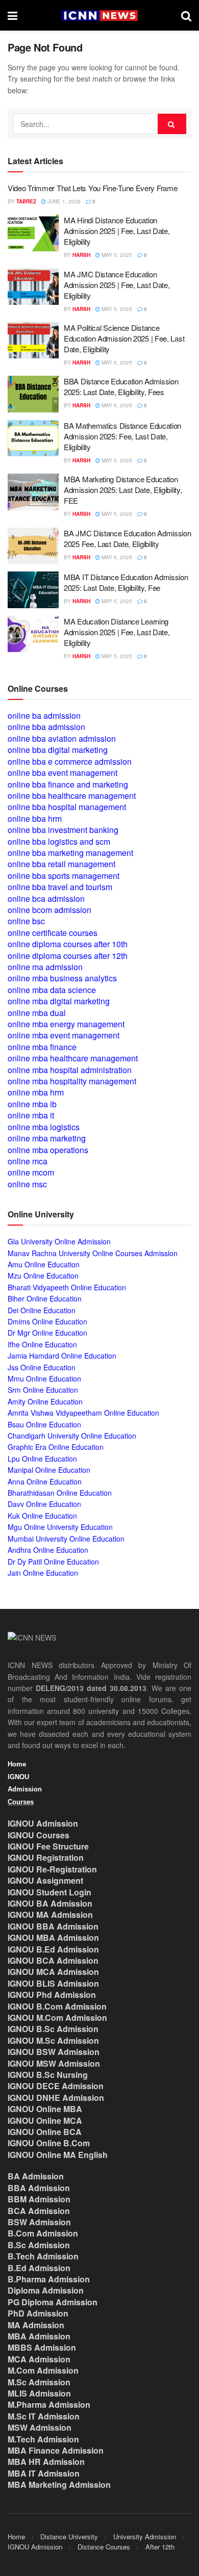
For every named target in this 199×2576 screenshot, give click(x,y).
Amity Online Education (45, 1401)
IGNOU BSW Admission (54, 2052)
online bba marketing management (70, 853)
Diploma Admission (46, 2290)
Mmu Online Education (44, 1378)
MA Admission (36, 2325)
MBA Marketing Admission (59, 2484)
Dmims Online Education (47, 1321)
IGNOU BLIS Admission (53, 1983)
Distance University (69, 2536)
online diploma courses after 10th (68, 944)
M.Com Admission (43, 2370)
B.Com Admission (43, 2233)
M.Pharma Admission (49, 2404)
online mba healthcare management (73, 1058)
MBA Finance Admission (56, 2450)
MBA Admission (39, 2336)
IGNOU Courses (39, 1835)
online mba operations (48, 1150)
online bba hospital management (67, 807)
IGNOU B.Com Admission (57, 2006)
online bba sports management (64, 876)
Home (17, 1764)
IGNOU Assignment (45, 1880)
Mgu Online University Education (60, 1527)
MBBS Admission (42, 2347)
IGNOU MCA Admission (53, 1972)
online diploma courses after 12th (68, 956)
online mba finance (42, 1047)
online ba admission (44, 715)
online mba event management (64, 1035)
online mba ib (32, 1104)
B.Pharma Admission (49, 2279)
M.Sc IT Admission (44, 2416)
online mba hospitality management (72, 1081)
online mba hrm (36, 1092)
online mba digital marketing (59, 1001)
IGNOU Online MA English (58, 2155)
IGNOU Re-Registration (52, 1869)
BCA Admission (39, 2211)
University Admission (145, 2536)
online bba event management (63, 773)
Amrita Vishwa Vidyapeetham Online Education (83, 1413)
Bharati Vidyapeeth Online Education (67, 1287)
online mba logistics (44, 1127)
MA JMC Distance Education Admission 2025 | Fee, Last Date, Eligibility (117, 285)
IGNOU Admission (43, 1823)
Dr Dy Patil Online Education (53, 1562)
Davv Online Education (44, 1504)
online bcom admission (49, 910)
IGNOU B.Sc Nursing (48, 2075)
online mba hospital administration (70, 1070)
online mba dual (37, 1013)
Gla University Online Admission (59, 1241)
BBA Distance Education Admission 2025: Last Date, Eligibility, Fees (121, 386)
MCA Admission (39, 2359)
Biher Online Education (45, 1298)
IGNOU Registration (46, 1857)
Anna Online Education (45, 1481)
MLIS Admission (39, 2393)
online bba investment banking (63, 830)
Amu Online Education (44, 1264)
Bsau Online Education (44, 1424)
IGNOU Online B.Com (49, 2143)
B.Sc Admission (39, 2245)
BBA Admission (39, 2188)
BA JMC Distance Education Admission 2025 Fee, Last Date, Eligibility (128, 538)
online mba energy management (66, 1024)
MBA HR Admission (46, 2462)
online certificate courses (53, 933)
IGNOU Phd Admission (52, 1995)
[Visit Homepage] (99, 16)
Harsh (81, 255)
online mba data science (52, 990)
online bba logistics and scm (59, 841)
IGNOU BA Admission (50, 1903)
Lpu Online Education (42, 1459)
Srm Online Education (43, 1390)
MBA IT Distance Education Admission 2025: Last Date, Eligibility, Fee (126, 582)
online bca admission (46, 899)
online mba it (31, 1115)
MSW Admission (40, 2427)
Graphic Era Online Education (56, 1447)
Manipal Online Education (49, 1470)
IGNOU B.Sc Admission (53, 2029)
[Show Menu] (13, 15)
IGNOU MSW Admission (54, 2063)
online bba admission (46, 727)
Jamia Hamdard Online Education (62, 1356)
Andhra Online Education (48, 1550)
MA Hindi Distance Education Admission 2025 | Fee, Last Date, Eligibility (117, 231)
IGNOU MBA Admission (53, 1937)
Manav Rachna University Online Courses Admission (93, 1253)
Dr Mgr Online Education (47, 1333)
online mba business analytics (62, 978)
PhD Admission (38, 2313)
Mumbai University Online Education (66, 1539)
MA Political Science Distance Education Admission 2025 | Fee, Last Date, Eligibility (124, 338)
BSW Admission (39, 2222)
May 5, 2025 (116, 255)
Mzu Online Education (43, 1276)
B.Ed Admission (39, 2268)
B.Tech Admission (43, 2256)
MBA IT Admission (44, 2473)
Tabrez (26, 201)
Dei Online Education (42, 1310)
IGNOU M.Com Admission (57, 2018)
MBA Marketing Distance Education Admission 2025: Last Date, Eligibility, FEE (123, 490)
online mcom (31, 1172)
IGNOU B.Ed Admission (53, 1949)
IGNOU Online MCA (45, 2120)
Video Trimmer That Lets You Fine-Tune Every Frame (92, 188)
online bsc (26, 921)
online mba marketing (47, 1138)
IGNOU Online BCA (45, 2132)
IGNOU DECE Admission (56, 2086)
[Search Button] (186, 15)
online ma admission (45, 967)
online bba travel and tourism (60, 887)
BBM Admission (39, 2199)
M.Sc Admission (39, 2382)
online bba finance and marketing (68, 784)
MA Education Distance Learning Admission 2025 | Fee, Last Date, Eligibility (117, 632)
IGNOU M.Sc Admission (53, 2040)
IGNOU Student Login (49, 1892)
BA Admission (36, 2176)
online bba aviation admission (62, 738)
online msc (27, 1184)
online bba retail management (61, 864)
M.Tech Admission (43, 2439)
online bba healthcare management (72, 796)
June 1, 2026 (63, 201)
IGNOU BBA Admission (53, 1926)
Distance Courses (104, 2547)
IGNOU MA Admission (50, 1915)
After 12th (160, 2547)
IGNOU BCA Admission (53, 1960)
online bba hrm (35, 818)
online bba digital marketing (58, 750)
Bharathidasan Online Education (60, 1493)
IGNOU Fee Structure (48, 1846)
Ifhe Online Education (42, 1344)
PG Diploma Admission (53, 2302)
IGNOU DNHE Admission (56, 2098)
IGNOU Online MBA (45, 2109)
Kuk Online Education (42, 1516)
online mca (28, 1161)
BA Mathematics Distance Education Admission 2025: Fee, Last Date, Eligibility (122, 436)
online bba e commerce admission (70, 761)
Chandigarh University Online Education (72, 1436)
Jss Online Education (42, 1367)
